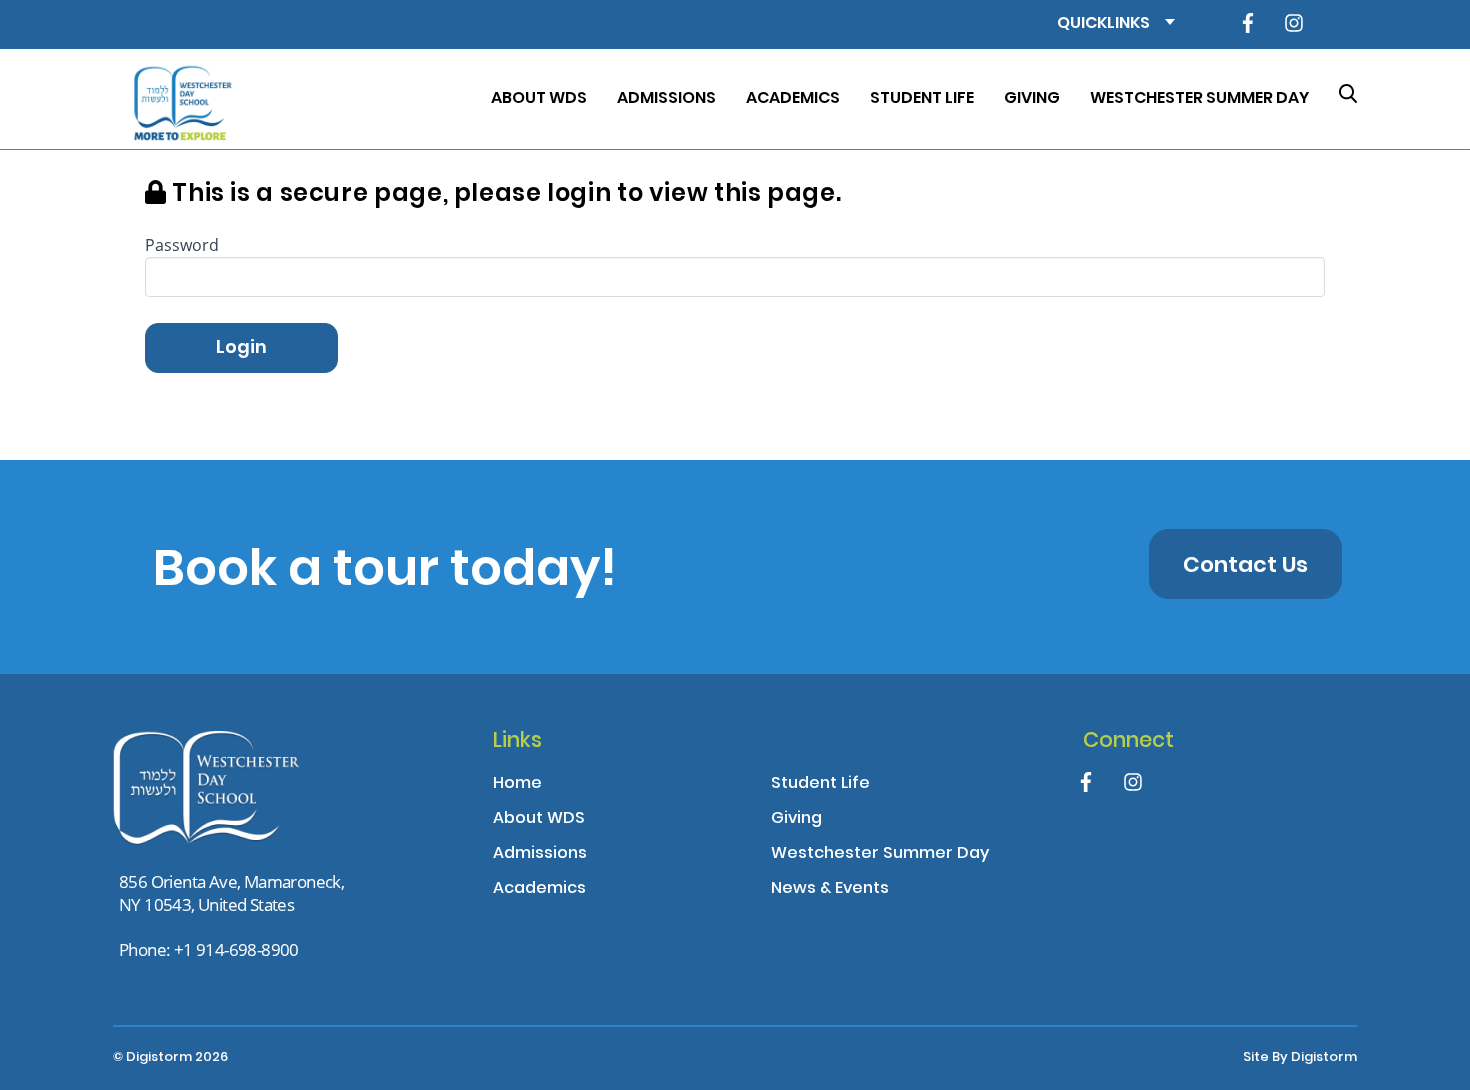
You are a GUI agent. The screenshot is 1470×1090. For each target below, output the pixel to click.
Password (182, 244)
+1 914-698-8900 (236, 949)
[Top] (228, 792)
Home (517, 784)
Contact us (1245, 566)
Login (241, 348)
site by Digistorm (1300, 1058)
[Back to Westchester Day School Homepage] (180, 99)
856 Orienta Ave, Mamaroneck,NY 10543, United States (231, 893)
